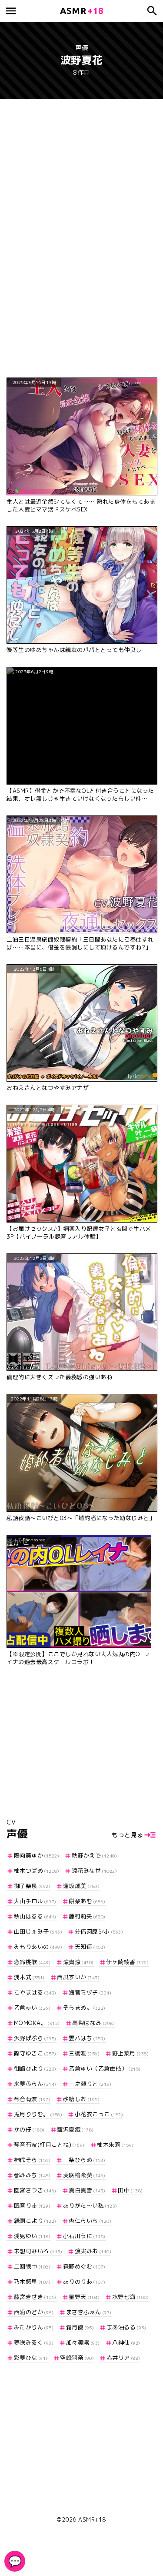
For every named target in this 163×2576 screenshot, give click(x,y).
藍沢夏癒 (75, 2129)
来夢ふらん (35, 2084)
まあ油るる (126, 2327)
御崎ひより (35, 2068)
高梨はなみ (93, 2023)
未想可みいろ (38, 2251)
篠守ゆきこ (35, 2053)
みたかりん (34, 2327)
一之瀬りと (90, 2084)
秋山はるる (35, 1916)
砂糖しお (81, 2099)
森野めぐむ (84, 2266)
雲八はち (87, 2038)
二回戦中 (32, 2266)
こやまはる (35, 1992)
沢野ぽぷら (35, 2038)
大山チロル (35, 1901)
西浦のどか (34, 2312)
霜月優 (80, 2327)
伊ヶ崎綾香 (127, 1962)
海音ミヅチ (90, 1992)
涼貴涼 (78, 1962)
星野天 (84, 2297)
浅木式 (29, 1977)
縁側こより (35, 2221)
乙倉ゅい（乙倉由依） (105, 2068)
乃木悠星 (32, 2282)
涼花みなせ (94, 1871)
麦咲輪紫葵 (84, 2175)
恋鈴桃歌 (32, 1962)
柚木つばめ (37, 1871)
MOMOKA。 (37, 2023)
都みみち (32, 2175)
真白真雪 (87, 2190)
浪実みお (93, 2251)
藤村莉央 (87, 1916)
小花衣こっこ (99, 2114)
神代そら (32, 2160)
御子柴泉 (32, 1886)
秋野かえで (94, 1855)
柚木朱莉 (115, 2145)
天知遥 (90, 1947)
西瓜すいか (78, 1977)
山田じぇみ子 (38, 1931)
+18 (82, 11)
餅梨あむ (87, 1901)
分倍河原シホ (99, 1931)
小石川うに (84, 2236)
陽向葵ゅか (37, 1855)
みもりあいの (38, 1947)
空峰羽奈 (77, 2358)
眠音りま (32, 2205)
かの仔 (29, 2129)
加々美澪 (83, 2342)
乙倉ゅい (32, 2008)
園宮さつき (35, 2190)
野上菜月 (130, 2053)
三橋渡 (84, 2053)
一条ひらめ (84, 2160)
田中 (130, 2190)
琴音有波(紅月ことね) (49, 2145)
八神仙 (126, 2342)
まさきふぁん (89, 2312)
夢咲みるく (34, 2342)
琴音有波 (32, 2099)
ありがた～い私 (90, 2205)
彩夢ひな (31, 2358)
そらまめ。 (84, 2008)
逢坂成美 (81, 1886)
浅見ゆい (32, 2236)
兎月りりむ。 (38, 2114)
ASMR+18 (92, 2519)
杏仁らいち (90, 2221)
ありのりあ (84, 2282)
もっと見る (128, 1835)
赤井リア (123, 2358)
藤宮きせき (35, 2297)
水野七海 (130, 2297)
